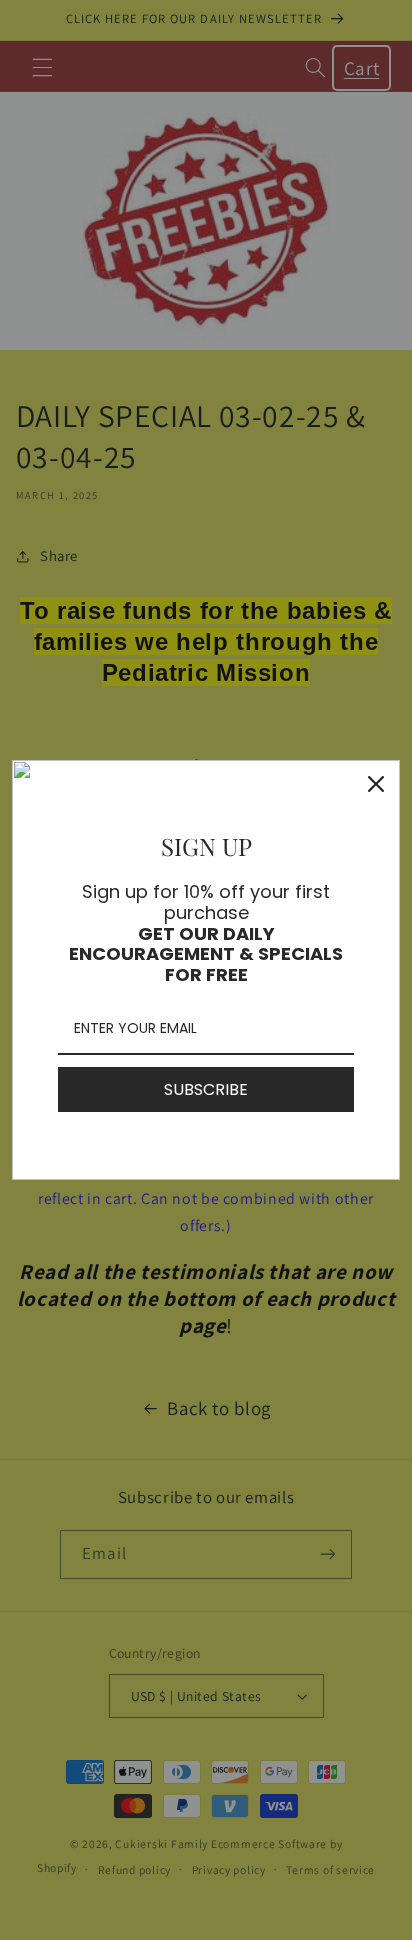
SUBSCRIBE (206, 1089)
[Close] (376, 784)
